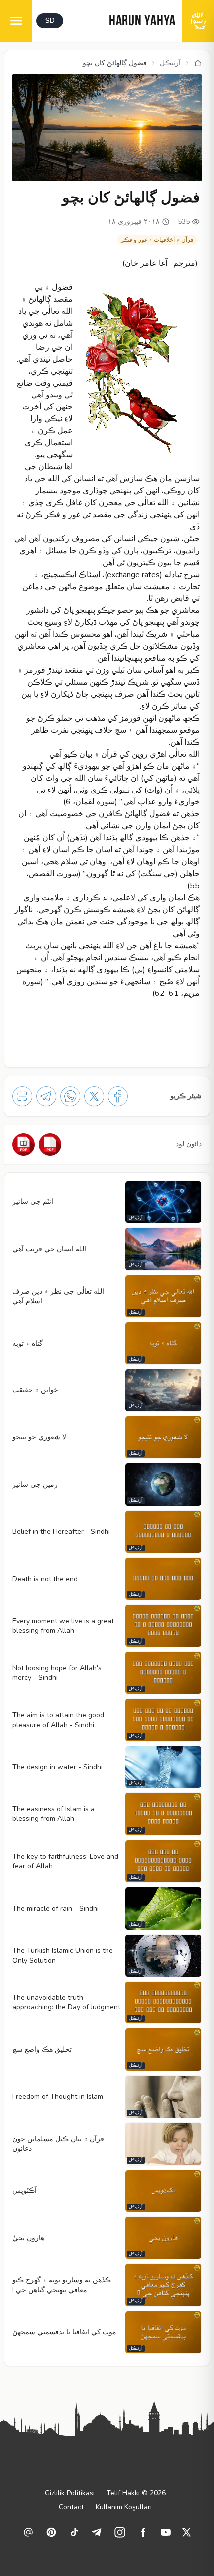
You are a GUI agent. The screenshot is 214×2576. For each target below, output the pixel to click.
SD (50, 21)
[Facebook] (118, 1096)
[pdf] (50, 1144)
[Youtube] (166, 2532)
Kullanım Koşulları (124, 2507)
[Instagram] (120, 2532)
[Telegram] (46, 1096)
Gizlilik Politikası (70, 2493)
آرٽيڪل (170, 63)
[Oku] (24, 1144)
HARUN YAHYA (142, 22)
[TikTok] (74, 2532)
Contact (71, 2507)
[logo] (198, 21)
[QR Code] (22, 1096)
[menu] (16, 21)
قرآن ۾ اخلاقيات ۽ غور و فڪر (157, 240)
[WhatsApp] (70, 1096)
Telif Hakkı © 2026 (136, 2493)
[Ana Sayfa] (198, 63)
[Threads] (28, 2532)
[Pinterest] (51, 2532)
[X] (94, 1096)
